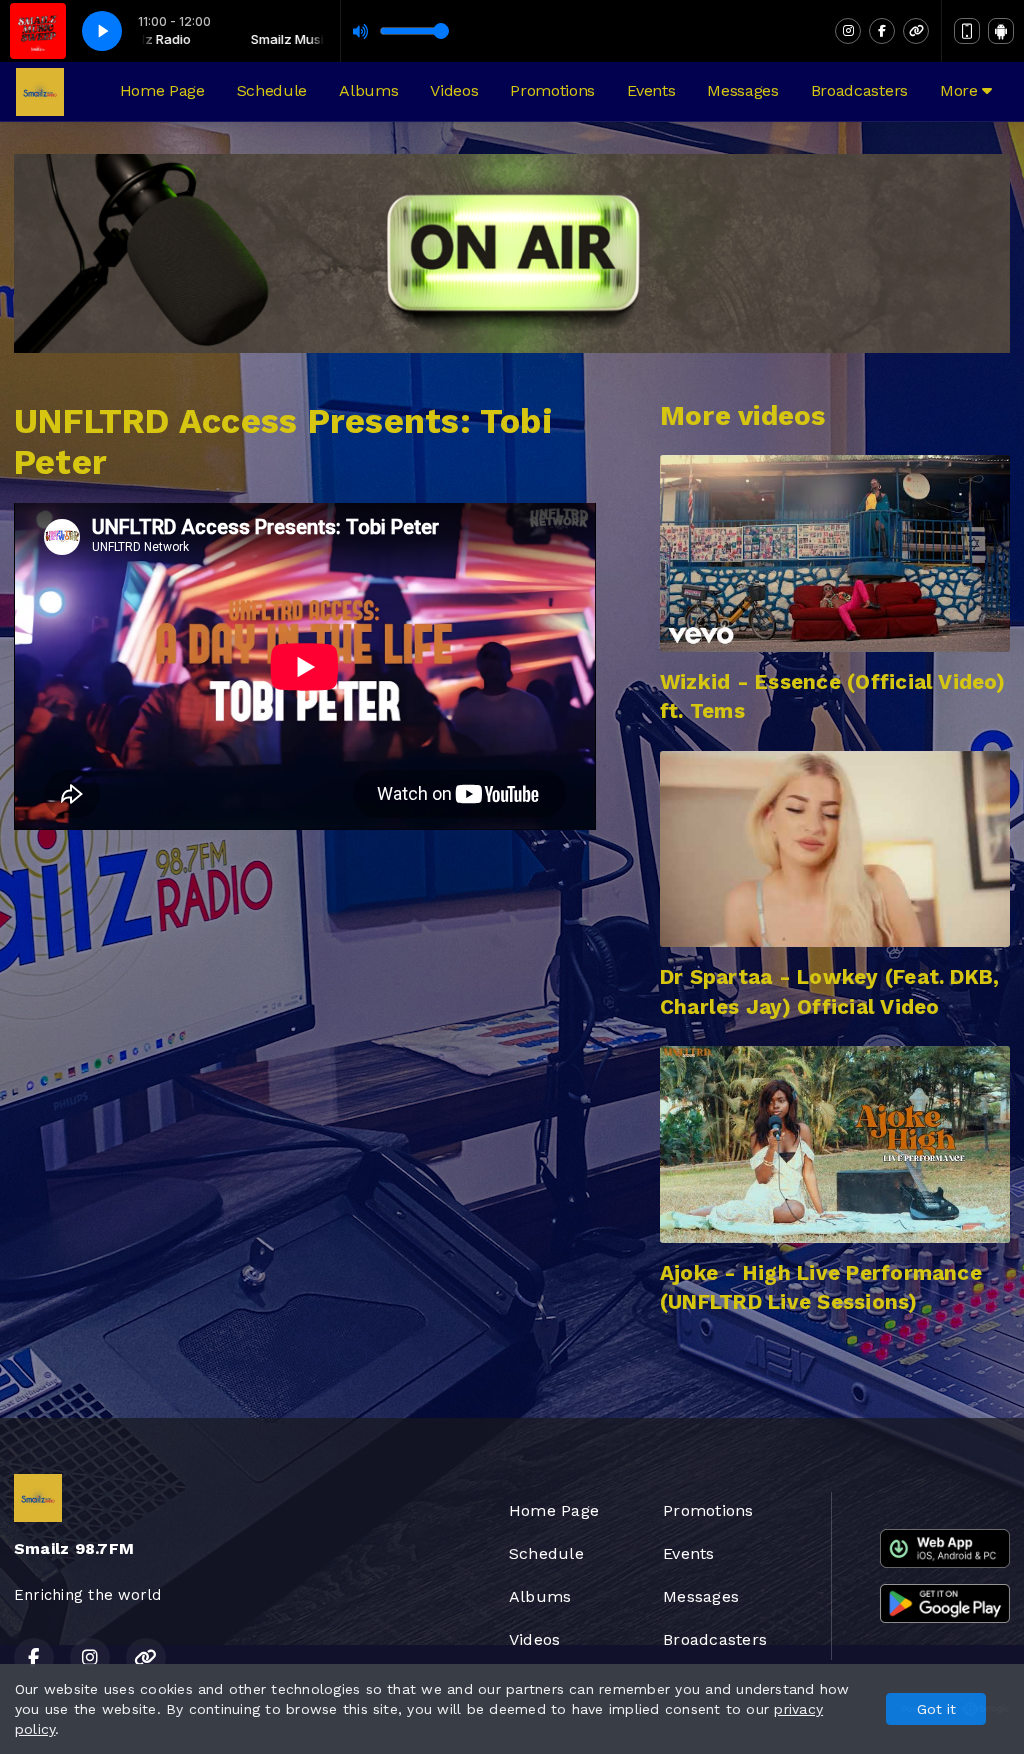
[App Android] (1001, 31)
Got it (936, 1709)
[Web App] (967, 31)
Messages (742, 90)
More (961, 90)
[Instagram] (848, 31)
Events (651, 90)
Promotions (552, 90)
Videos (454, 90)
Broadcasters (859, 90)
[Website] (916, 31)
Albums (368, 90)
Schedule (272, 90)
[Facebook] (882, 31)
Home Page (162, 90)
